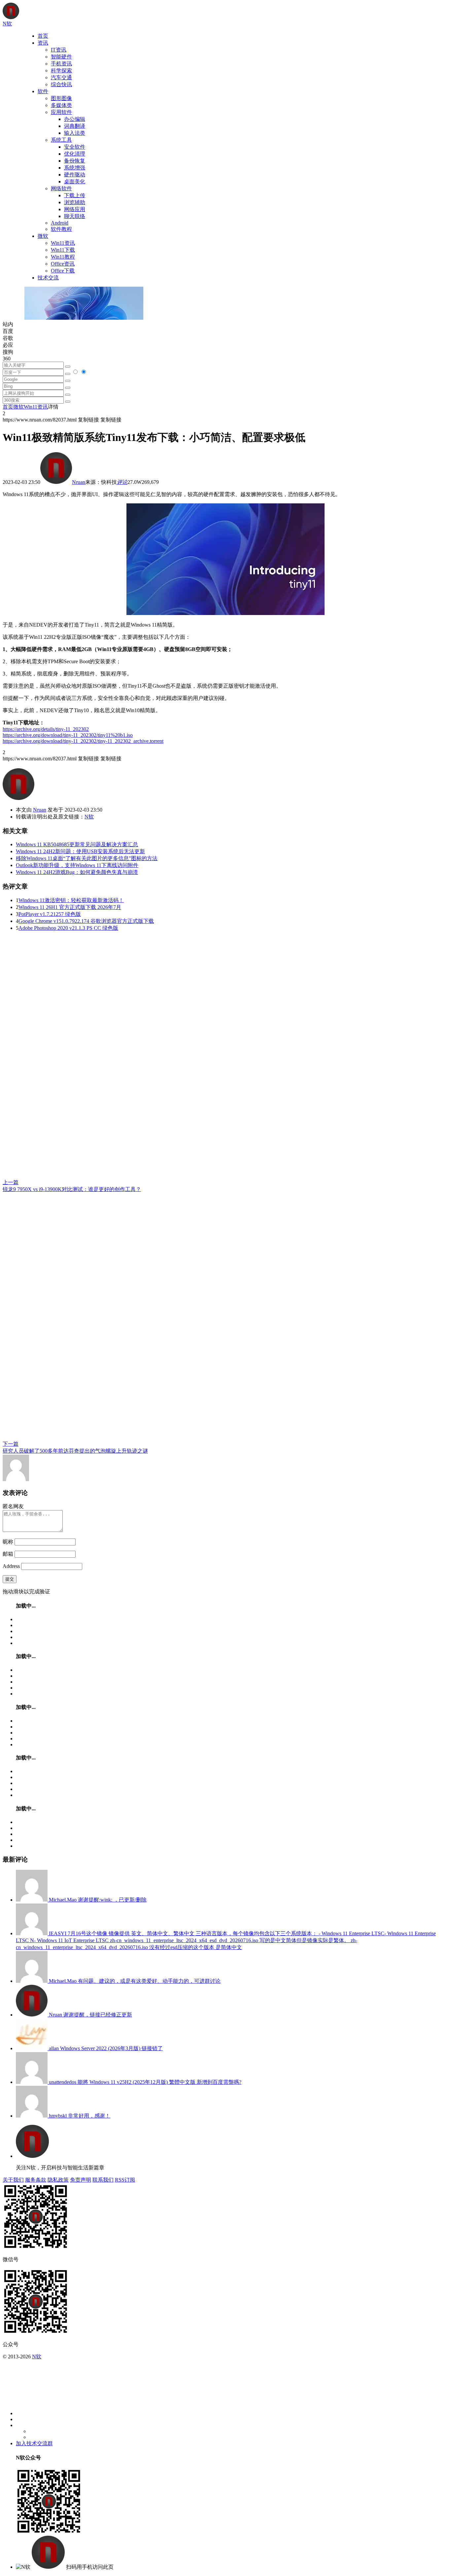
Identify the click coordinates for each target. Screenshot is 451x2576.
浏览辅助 (75, 202)
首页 (43, 36)
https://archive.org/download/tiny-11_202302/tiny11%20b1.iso (68, 735)
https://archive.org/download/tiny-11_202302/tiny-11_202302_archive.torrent (83, 741)
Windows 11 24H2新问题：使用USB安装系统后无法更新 (80, 851)
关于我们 (13, 2180)
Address (12, 1566)
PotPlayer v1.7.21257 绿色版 (50, 914)
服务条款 (36, 2180)
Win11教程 (63, 257)
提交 (10, 1579)
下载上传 (75, 195)
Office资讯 (63, 264)
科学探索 (61, 71)
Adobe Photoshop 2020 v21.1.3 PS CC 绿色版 (68, 928)
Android (60, 223)
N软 (89, 817)
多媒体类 (61, 105)
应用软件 (61, 112)
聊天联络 (75, 216)
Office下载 (63, 271)
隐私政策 (58, 2180)
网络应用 (75, 209)
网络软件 (61, 188)
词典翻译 (75, 126)
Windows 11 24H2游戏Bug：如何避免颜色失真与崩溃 (77, 872)
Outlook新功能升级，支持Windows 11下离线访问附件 (77, 865)
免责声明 (81, 2180)
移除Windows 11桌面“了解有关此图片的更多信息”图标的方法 (87, 858)
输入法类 (75, 133)
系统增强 (75, 168)
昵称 (8, 1542)
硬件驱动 (75, 175)
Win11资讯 (63, 243)
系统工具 (61, 140)
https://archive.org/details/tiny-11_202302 (46, 729)
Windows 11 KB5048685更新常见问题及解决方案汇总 (77, 844)
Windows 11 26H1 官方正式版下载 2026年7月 (70, 907)
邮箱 (8, 1554)
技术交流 (48, 278)
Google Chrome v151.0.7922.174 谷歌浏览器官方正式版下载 (86, 921)
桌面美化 (75, 181)
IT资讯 (59, 50)
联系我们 (103, 2180)
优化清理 (75, 154)
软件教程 (61, 229)
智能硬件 (61, 57)
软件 (43, 91)
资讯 (43, 43)
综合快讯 (61, 84)
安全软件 (75, 147)
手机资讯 (61, 64)
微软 (43, 236)
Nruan (79, 482)
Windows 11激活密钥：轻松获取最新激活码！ (71, 900)
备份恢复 (75, 161)
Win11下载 (63, 250)
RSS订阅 (125, 2180)
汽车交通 (61, 77)
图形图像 (61, 98)
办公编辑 (75, 119)
